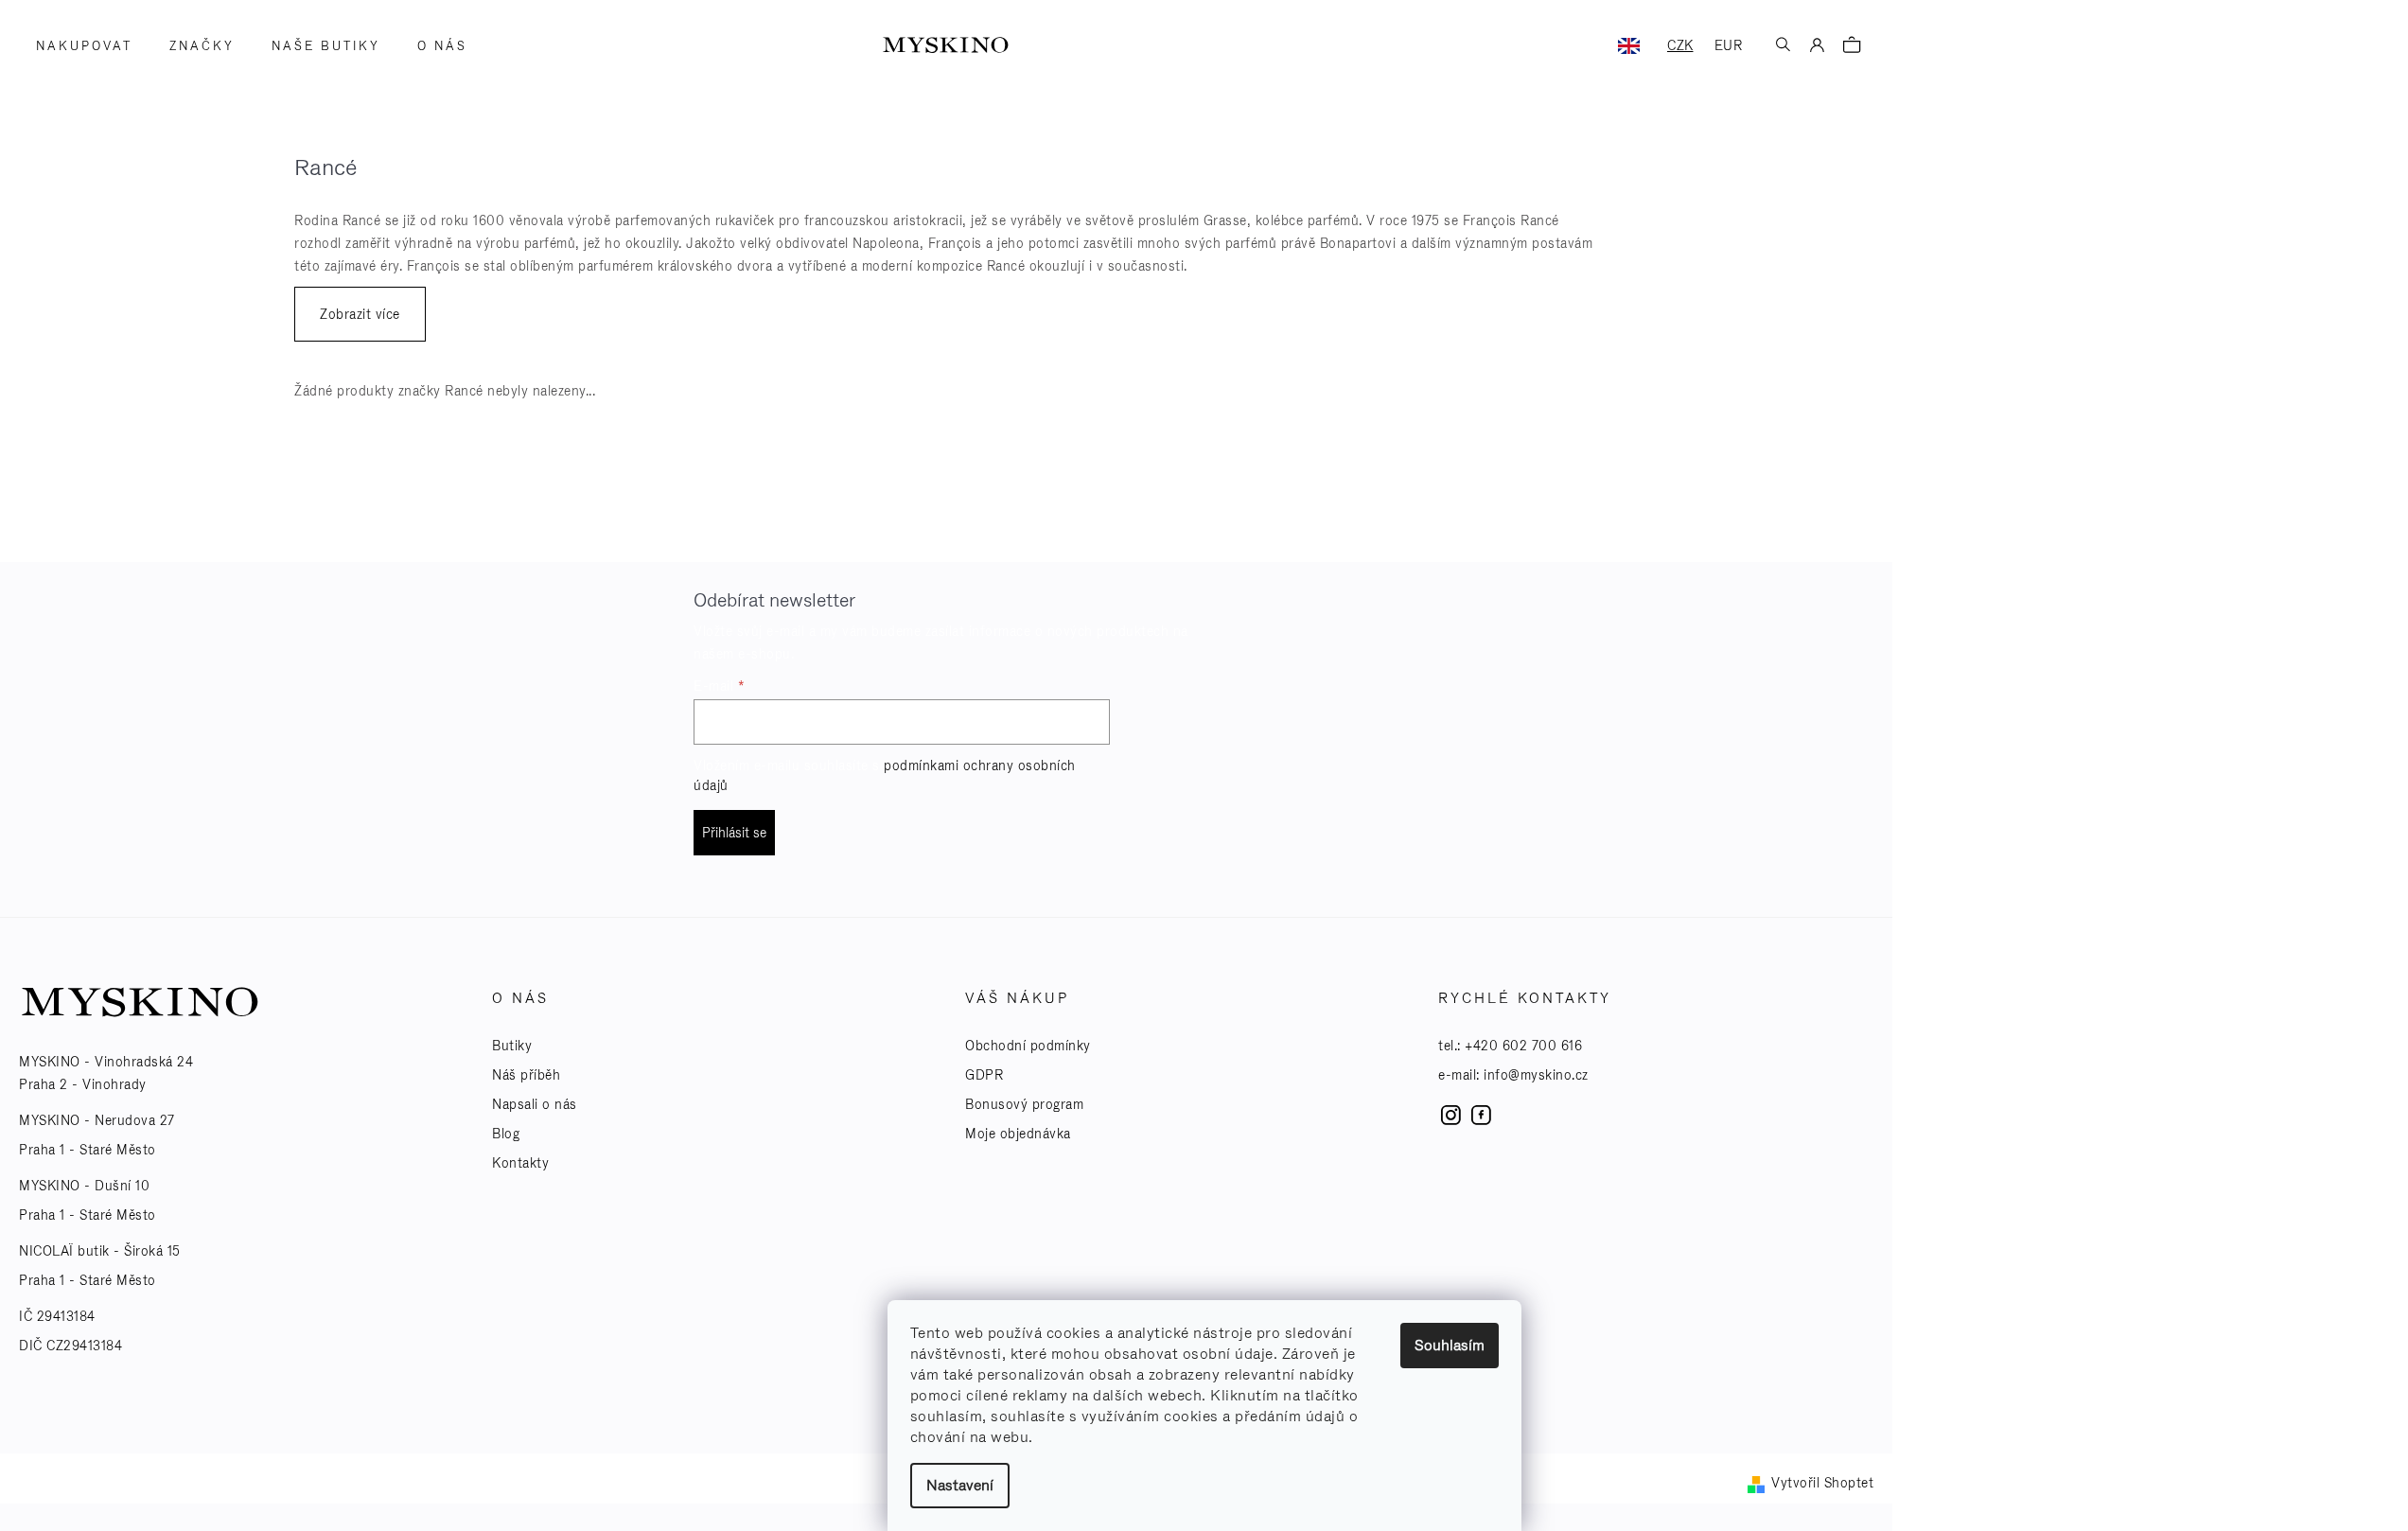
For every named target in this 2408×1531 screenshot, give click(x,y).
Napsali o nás (535, 1104)
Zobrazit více (360, 314)
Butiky (512, 1046)
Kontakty (520, 1163)
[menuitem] (78, 46)
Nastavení (960, 1485)
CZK (1680, 45)
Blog (506, 1134)
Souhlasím (1450, 1345)
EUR (1729, 45)
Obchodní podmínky (1028, 1046)
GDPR (984, 1075)
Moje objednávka (1018, 1134)
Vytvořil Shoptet (1822, 1483)
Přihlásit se (734, 833)
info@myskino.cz (1536, 1075)
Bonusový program (1024, 1104)
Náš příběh (526, 1075)
